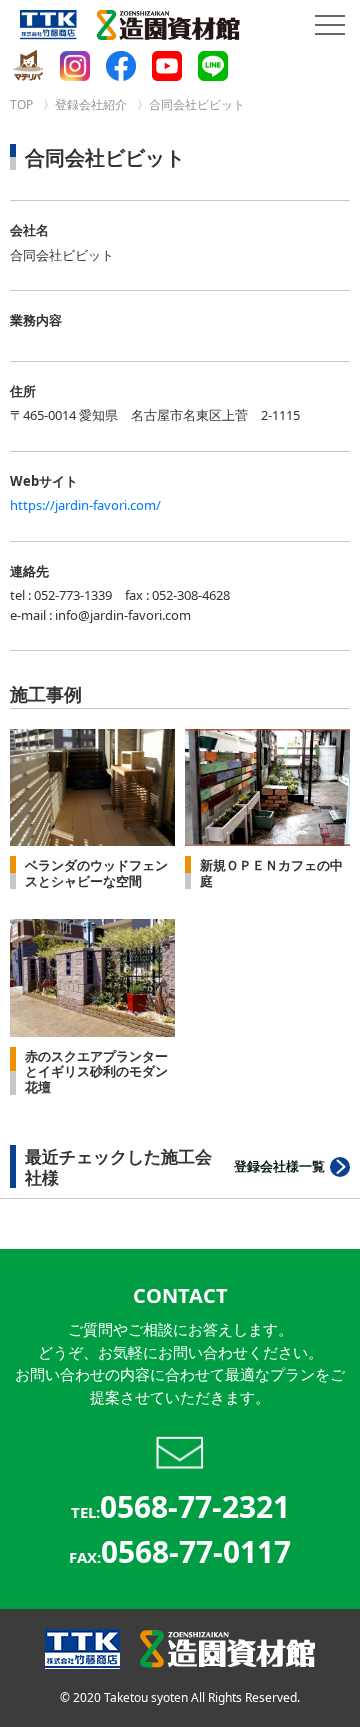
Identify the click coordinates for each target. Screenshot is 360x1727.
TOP (21, 104)
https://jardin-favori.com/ (85, 505)
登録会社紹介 (91, 104)
